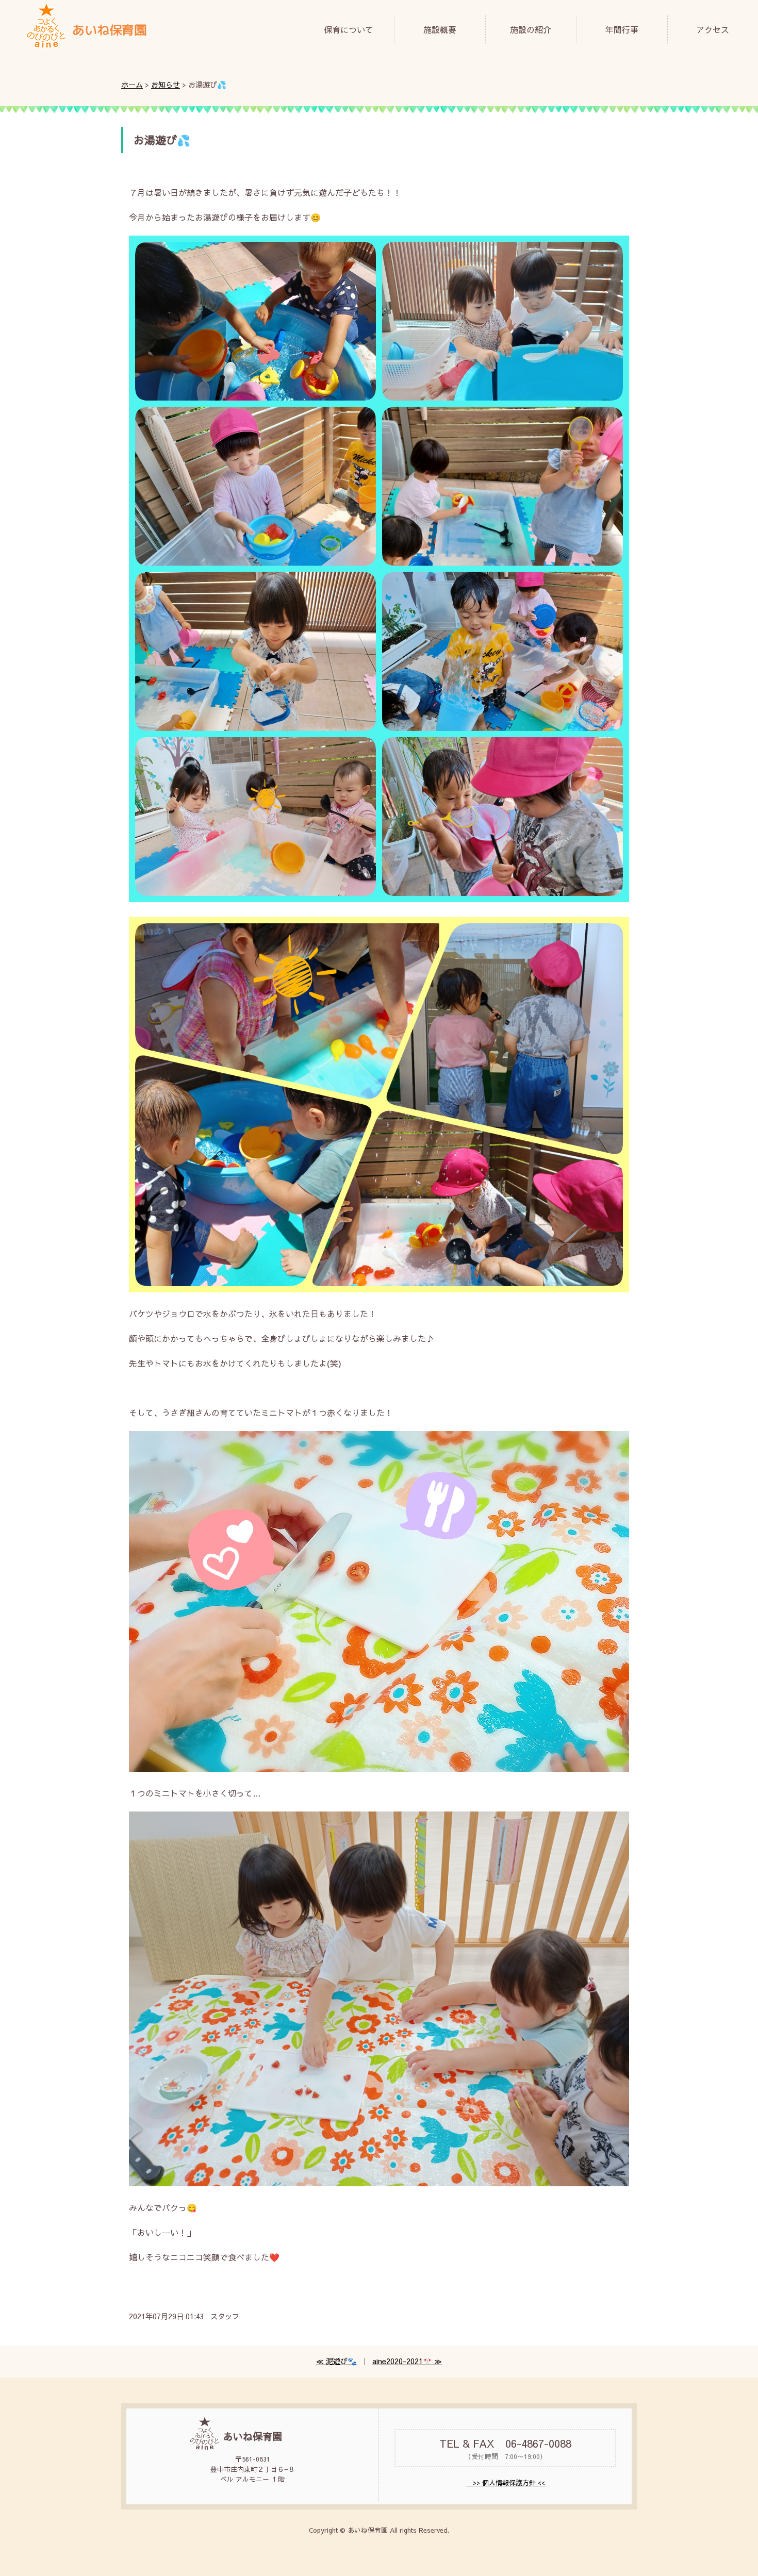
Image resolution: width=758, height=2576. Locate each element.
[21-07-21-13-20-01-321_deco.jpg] (379, 1289)
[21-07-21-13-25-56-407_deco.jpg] (379, 1768)
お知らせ (166, 85)
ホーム (132, 85)
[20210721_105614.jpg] (379, 2183)
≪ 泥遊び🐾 (336, 2361)
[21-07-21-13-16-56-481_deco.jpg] (379, 899)
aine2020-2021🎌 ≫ (407, 2361)
